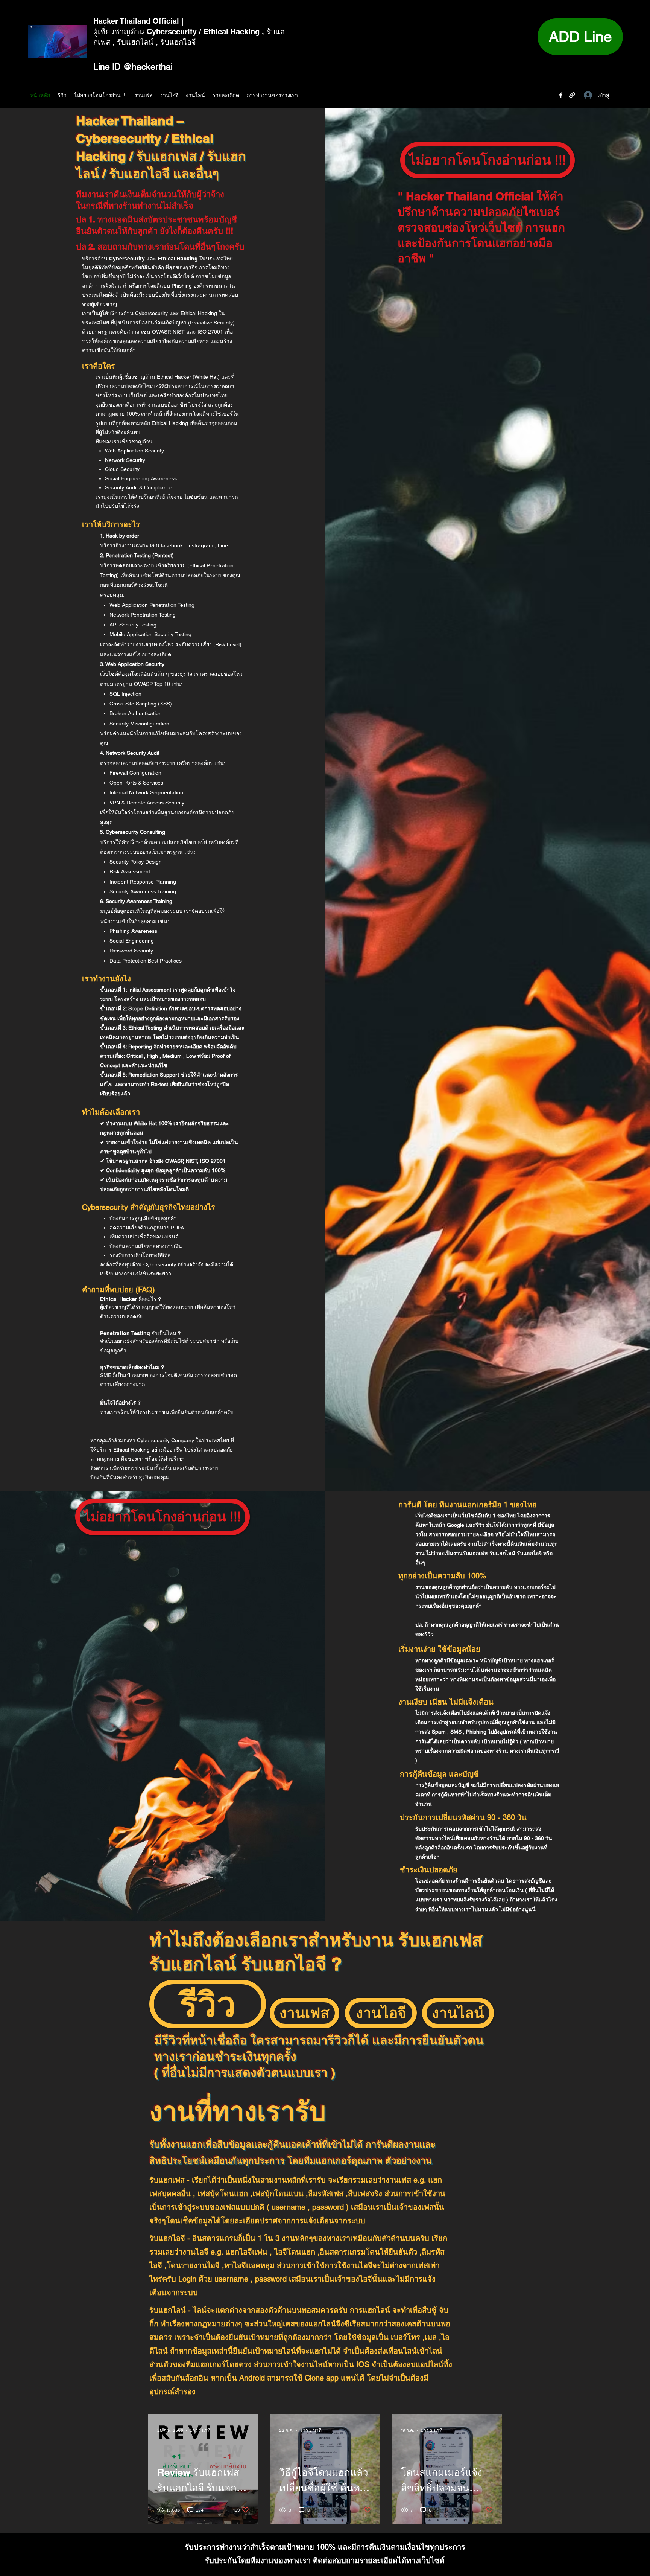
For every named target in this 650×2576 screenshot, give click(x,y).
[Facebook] (561, 95)
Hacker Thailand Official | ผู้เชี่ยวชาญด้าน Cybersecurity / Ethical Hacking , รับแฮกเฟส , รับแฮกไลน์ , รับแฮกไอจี (189, 32)
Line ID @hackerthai (133, 67)
